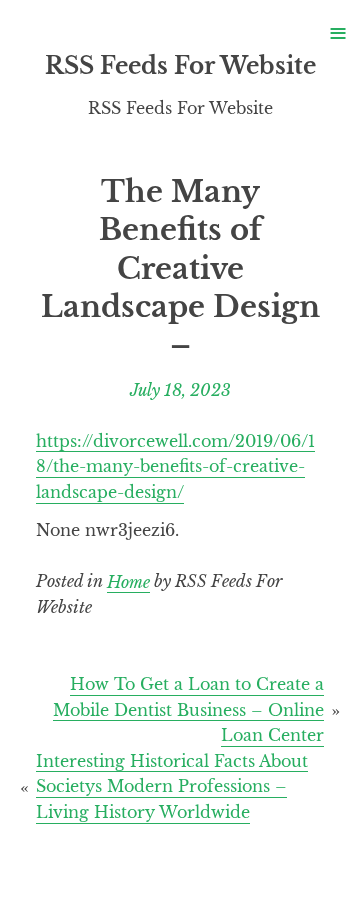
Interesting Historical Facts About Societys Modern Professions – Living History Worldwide (172, 786)
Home (128, 581)
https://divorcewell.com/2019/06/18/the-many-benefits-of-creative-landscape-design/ (175, 466)
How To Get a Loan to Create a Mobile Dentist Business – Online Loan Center (188, 709)
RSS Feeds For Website (180, 66)
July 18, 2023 (180, 390)
